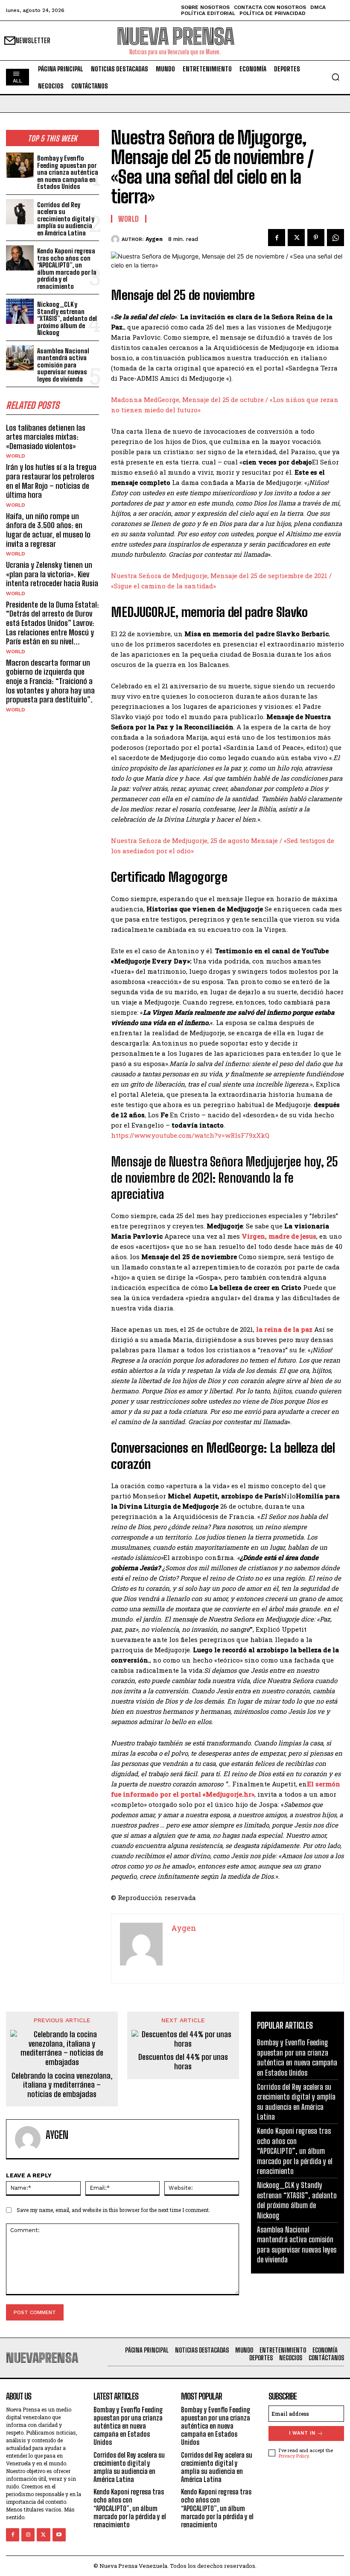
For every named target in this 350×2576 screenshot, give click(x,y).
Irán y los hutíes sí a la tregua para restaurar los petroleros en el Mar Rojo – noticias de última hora (51, 481)
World (16, 456)
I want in (302, 2433)
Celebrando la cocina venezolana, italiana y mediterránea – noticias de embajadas (62, 2085)
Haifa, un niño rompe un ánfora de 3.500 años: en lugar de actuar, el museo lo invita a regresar (48, 530)
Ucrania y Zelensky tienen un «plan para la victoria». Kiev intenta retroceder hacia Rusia (52, 574)
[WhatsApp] (335, 238)
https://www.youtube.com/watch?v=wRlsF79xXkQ (190, 1135)
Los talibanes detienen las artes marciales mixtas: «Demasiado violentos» (46, 437)
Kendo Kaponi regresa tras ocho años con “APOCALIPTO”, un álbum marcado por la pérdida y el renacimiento (67, 269)
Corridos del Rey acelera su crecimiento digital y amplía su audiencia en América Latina (66, 219)
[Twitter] (296, 238)
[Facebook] (277, 238)
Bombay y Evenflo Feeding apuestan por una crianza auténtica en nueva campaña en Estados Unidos (68, 172)
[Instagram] (28, 2535)
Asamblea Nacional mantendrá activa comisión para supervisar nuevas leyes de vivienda (63, 365)
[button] (335, 77)
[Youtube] (59, 2535)
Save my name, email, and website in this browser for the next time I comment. (113, 2210)
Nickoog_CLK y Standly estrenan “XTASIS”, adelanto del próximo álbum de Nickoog (67, 318)
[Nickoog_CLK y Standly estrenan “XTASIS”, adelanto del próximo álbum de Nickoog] (20, 311)
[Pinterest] (316, 238)
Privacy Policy (294, 2456)
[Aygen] (116, 239)
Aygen (154, 239)
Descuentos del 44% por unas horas (183, 2062)
